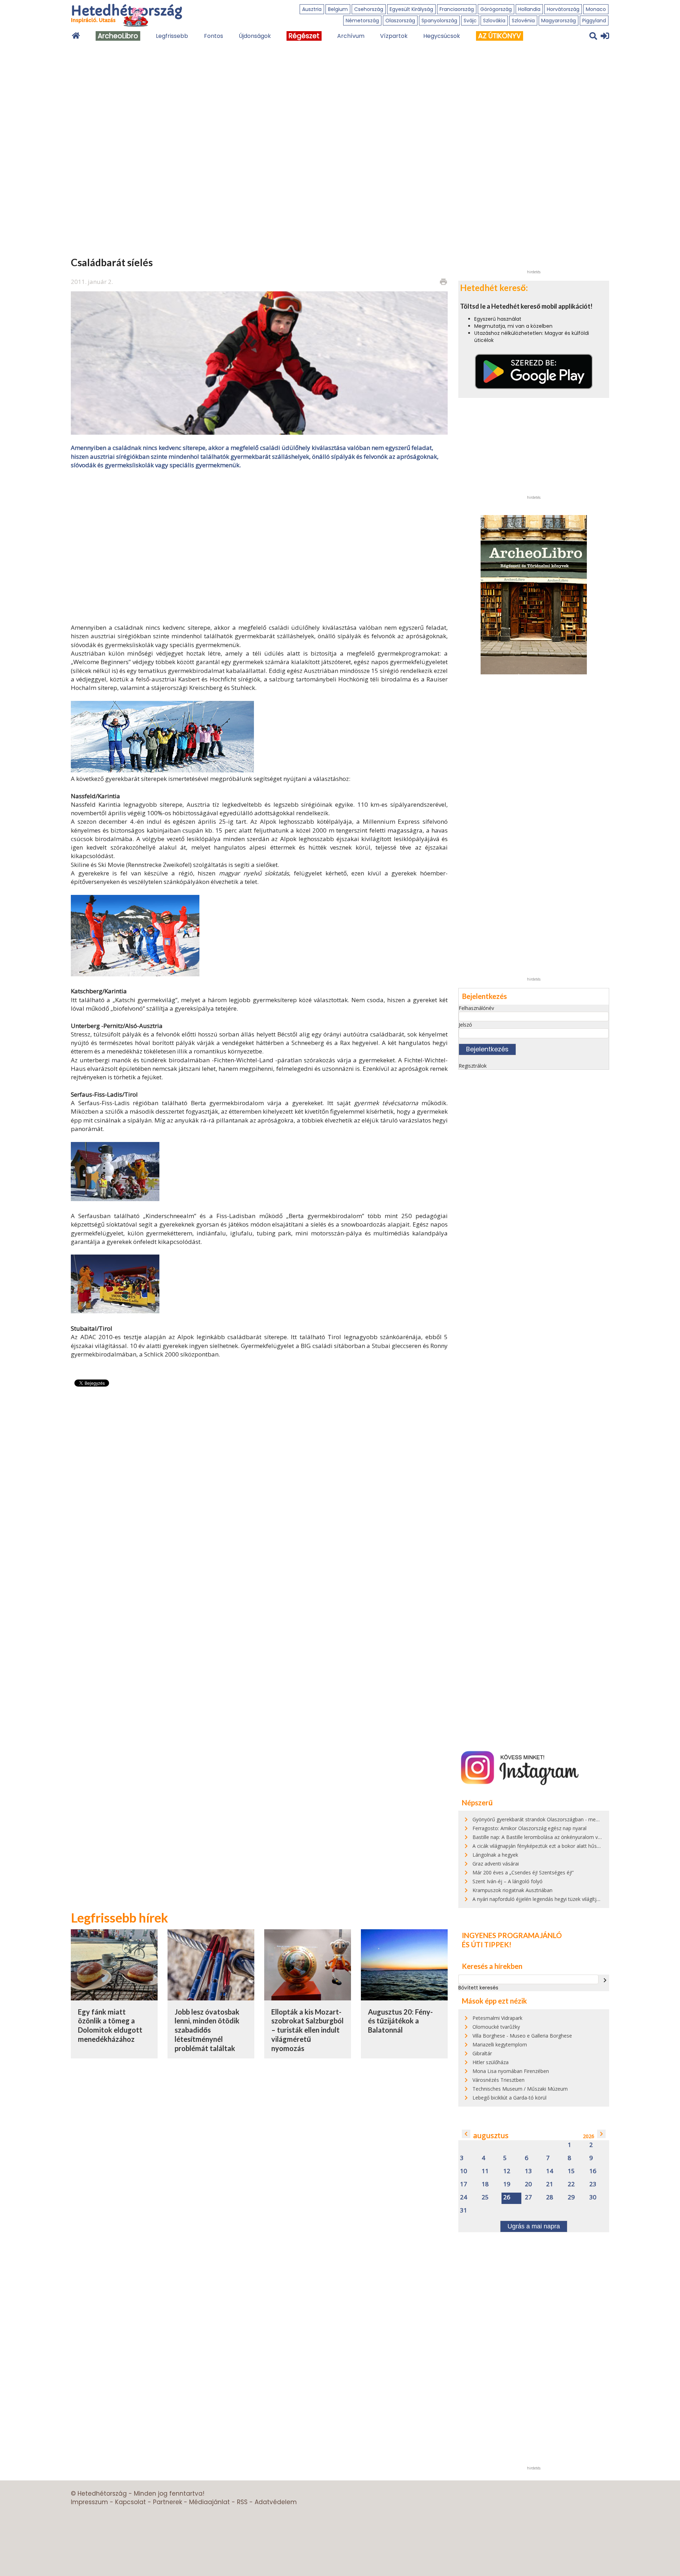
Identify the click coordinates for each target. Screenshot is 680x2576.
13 (528, 2171)
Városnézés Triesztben (498, 2080)
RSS (242, 2502)
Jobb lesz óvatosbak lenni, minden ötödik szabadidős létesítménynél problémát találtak (207, 2030)
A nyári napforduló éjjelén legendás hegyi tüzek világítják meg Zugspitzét (556, 1899)
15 (571, 2171)
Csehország (369, 9)
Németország (362, 21)
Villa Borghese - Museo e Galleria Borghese (522, 2036)
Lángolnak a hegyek (495, 1855)
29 (571, 2197)
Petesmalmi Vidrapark (497, 2018)
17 (464, 2184)
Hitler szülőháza (491, 2062)
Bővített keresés (478, 1988)
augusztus (491, 2135)
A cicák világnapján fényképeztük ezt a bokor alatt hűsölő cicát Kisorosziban (560, 1846)
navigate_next (605, 1980)
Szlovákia (494, 21)
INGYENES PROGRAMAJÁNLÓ (512, 1935)
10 (464, 2171)
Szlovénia (523, 21)
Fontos (214, 36)
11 (485, 2171)
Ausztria (312, 9)
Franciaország (457, 9)
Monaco (596, 9)
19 (507, 2184)
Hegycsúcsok (442, 36)
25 (485, 2197)
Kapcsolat (131, 2502)
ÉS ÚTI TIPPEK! (487, 1944)
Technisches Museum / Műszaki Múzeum (520, 2089)
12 (507, 2171)
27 (528, 2197)
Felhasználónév (476, 1008)
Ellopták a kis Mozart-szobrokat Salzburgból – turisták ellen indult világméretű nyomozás (307, 2030)
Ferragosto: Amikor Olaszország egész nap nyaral (529, 1828)
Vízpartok (394, 36)
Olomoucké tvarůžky (496, 2027)
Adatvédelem (276, 2502)
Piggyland (594, 21)
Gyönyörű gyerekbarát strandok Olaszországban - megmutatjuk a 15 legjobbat (563, 1819)
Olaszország (400, 21)
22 (571, 2184)
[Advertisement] (259, 546)
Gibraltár (482, 2053)
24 (464, 2197)
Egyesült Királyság (411, 9)
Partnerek (168, 2502)
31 (464, 2211)
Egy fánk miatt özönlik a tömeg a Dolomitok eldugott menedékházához (110, 2025)
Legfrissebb (172, 36)
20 (528, 2184)
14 (550, 2171)
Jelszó (465, 1025)
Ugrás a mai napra (534, 2226)
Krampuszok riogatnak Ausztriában (512, 1890)
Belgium (338, 9)
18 (485, 2184)
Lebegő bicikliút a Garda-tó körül (509, 2098)
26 (507, 2197)
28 (550, 2197)
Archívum (351, 36)
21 (550, 2184)
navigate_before (466, 2134)
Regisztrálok (473, 1066)
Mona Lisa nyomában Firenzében (511, 2071)
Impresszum (89, 2502)
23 (593, 2184)
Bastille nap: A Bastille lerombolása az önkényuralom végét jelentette (552, 1837)
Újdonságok (255, 36)
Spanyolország (439, 21)
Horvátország (563, 9)
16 (593, 2171)
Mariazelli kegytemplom (500, 2044)
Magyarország (559, 21)
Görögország (496, 9)
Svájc (470, 21)
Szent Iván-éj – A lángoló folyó (508, 1881)
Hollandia (529, 9)
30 (593, 2197)
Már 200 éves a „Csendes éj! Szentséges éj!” (523, 1872)
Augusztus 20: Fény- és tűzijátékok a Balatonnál (400, 2021)
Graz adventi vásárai (496, 1864)
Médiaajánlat (209, 2502)
